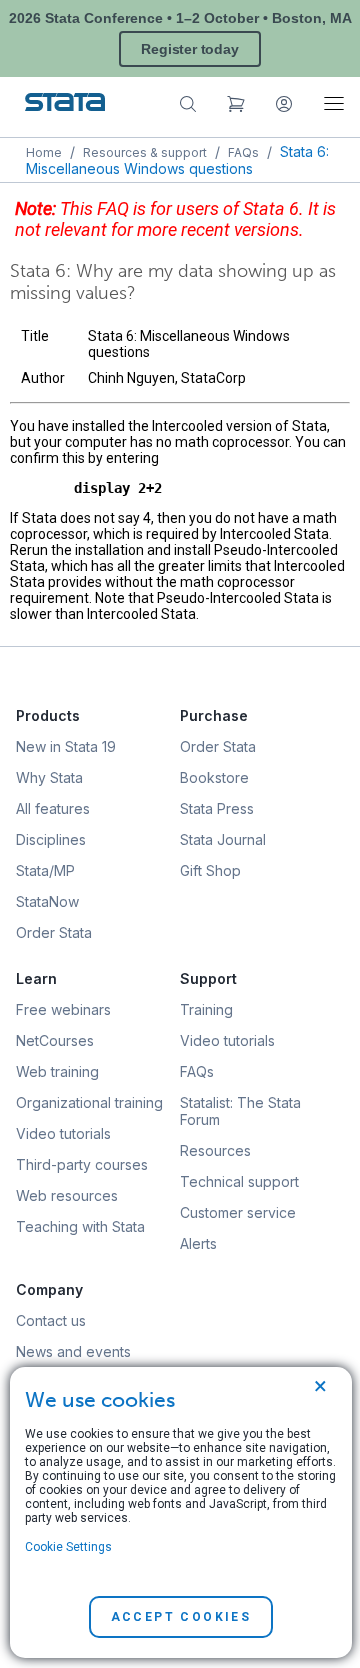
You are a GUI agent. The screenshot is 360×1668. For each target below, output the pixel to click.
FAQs (243, 152)
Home (44, 152)
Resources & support (145, 152)
